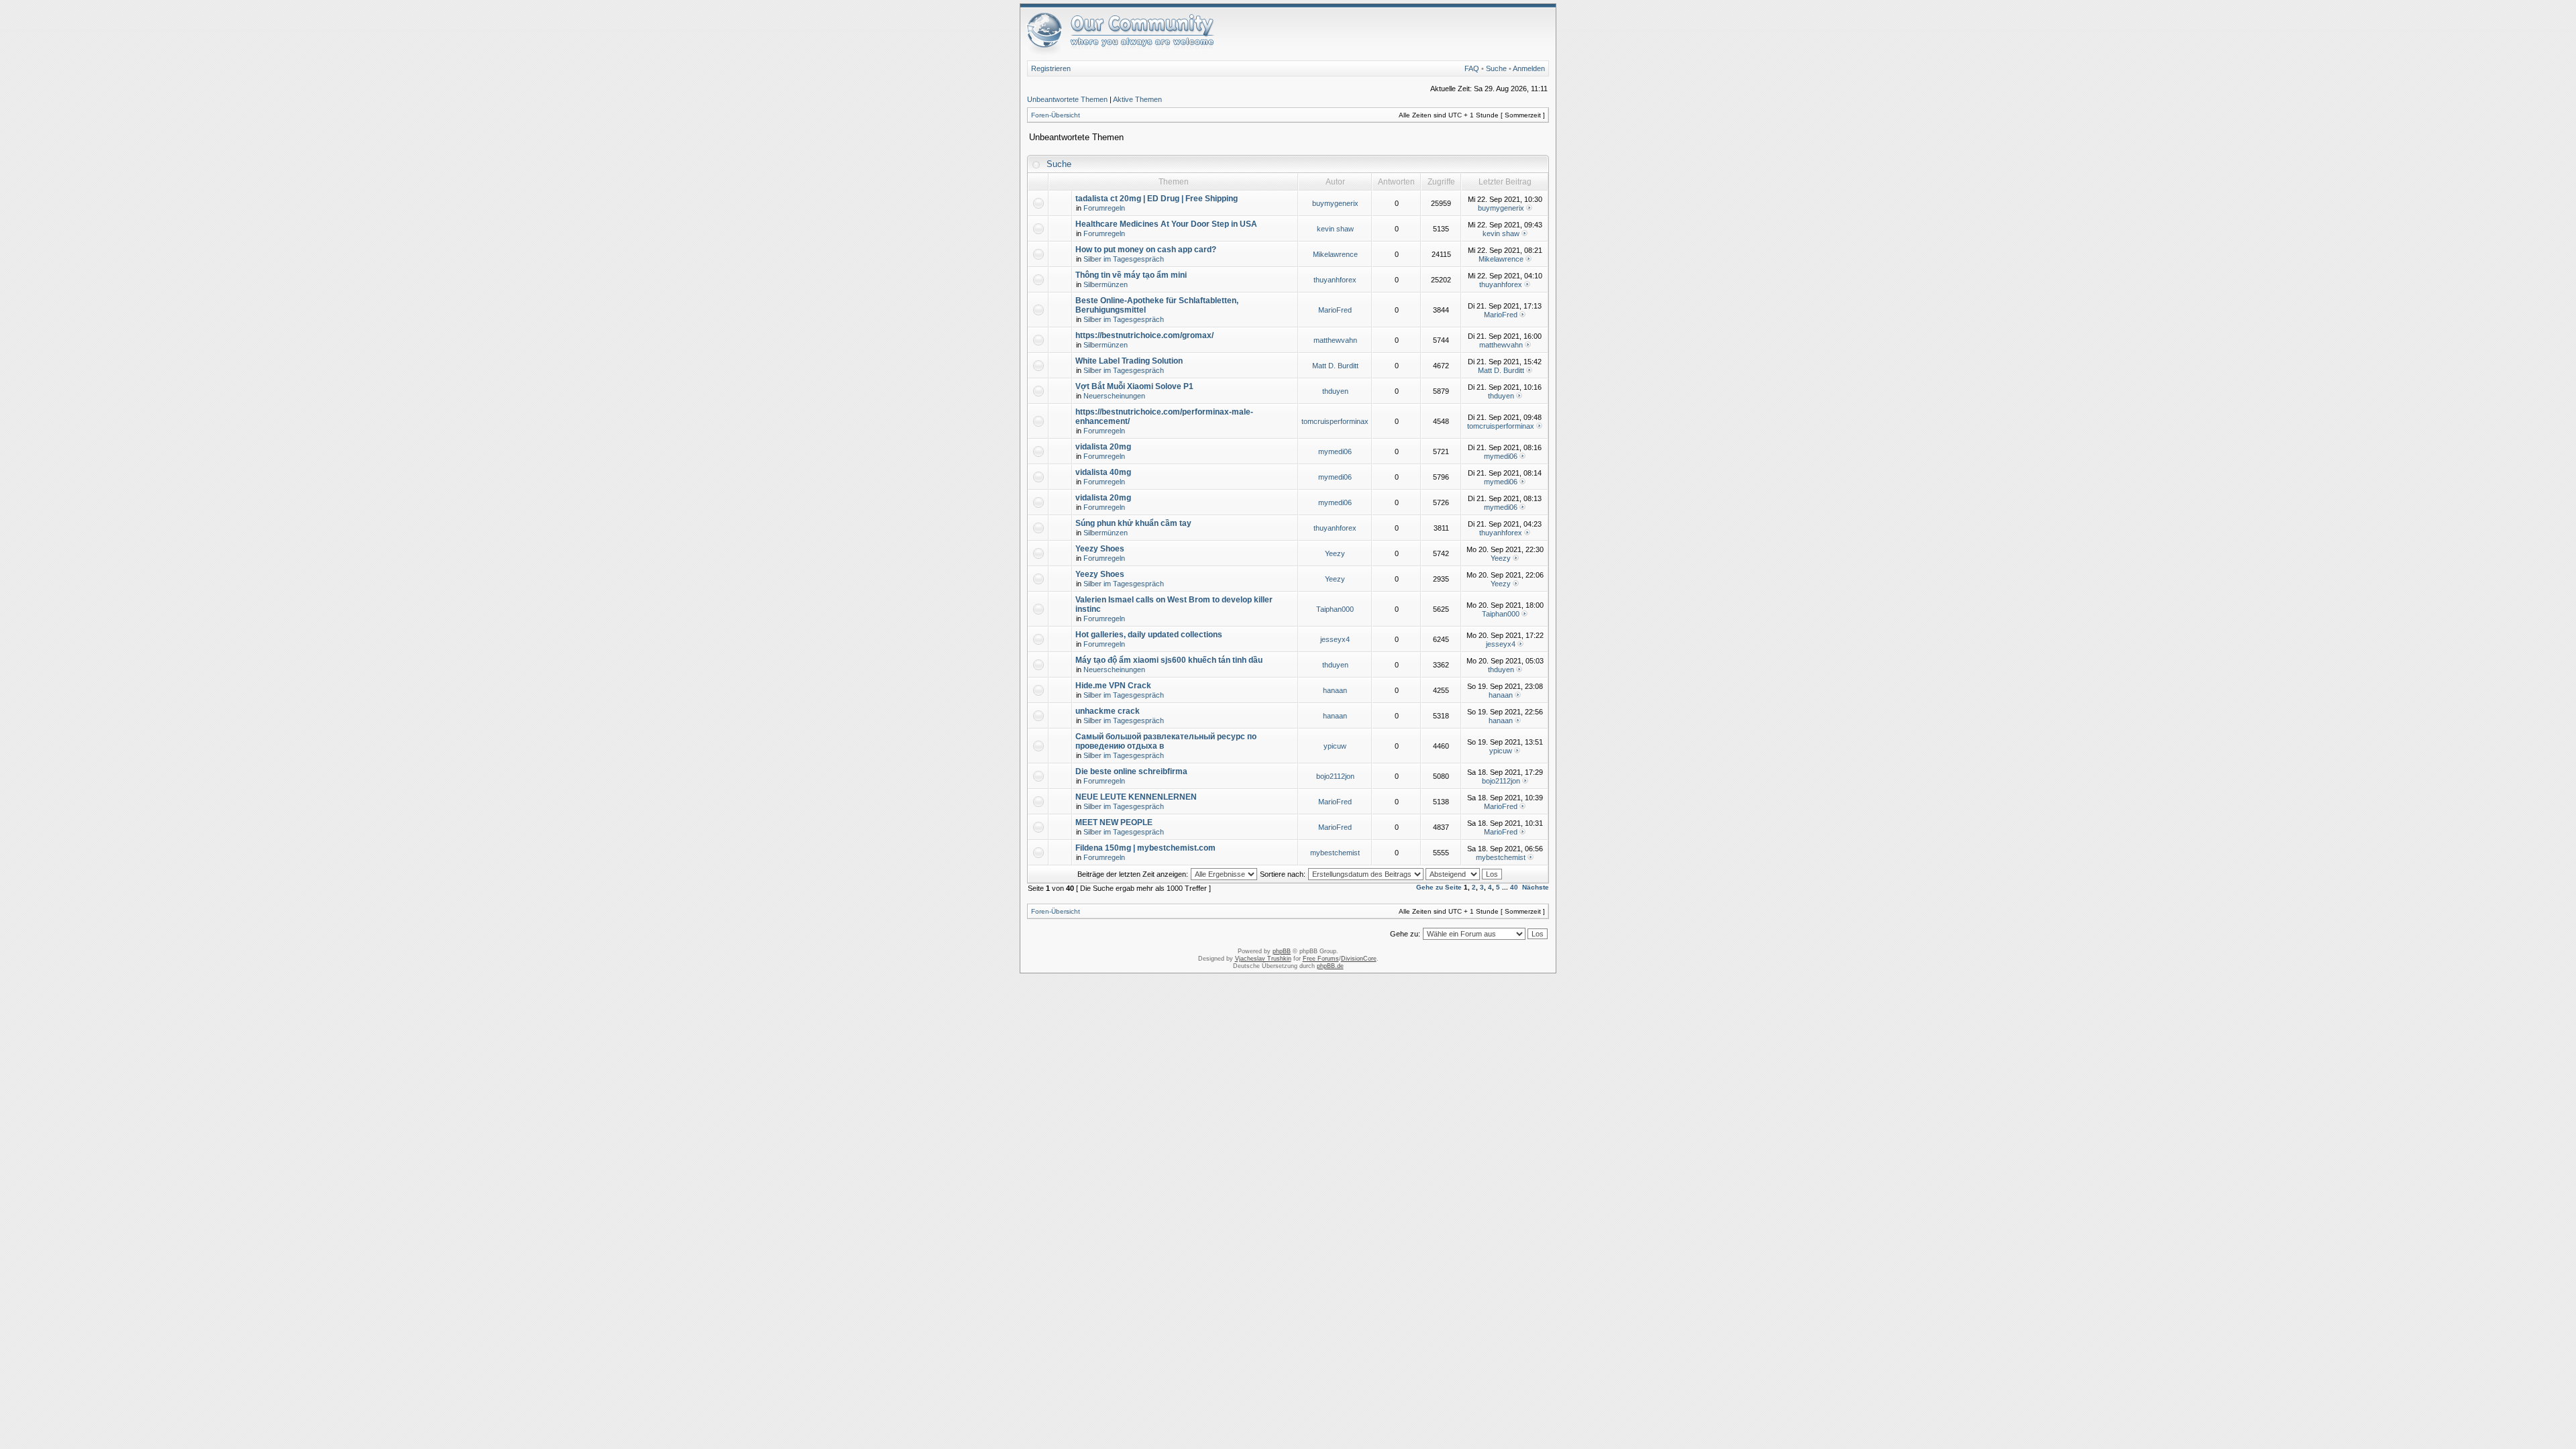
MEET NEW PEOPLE (1114, 822)
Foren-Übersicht (1056, 115)
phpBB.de (1330, 966)
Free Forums (1321, 959)
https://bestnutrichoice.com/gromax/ (1144, 335)
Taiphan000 (1335, 609)
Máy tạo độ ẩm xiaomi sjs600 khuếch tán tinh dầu (1169, 660)
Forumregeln (1104, 208)
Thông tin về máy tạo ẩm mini (1131, 275)
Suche (1496, 68)
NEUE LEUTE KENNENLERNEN (1136, 797)
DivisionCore (1359, 959)
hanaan (1335, 690)
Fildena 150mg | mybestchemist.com (1145, 848)
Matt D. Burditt (1335, 366)
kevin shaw (1335, 229)
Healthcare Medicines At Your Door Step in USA (1166, 224)
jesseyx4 (1335, 639)
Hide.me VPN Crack (1113, 686)
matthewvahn (1335, 340)
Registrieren (1051, 68)
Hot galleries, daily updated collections (1149, 635)
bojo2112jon (1335, 776)
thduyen (1335, 391)
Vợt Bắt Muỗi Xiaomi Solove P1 (1134, 386)
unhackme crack (1108, 711)
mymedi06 (1335, 451)
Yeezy (1335, 553)
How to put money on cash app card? (1146, 250)
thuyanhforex (1335, 280)
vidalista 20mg (1103, 447)
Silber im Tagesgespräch (1124, 259)
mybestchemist (1335, 853)
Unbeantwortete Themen (1067, 99)
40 (1514, 887)
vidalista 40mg (1103, 472)
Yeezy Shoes (1100, 549)
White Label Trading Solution (1129, 361)
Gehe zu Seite (1439, 887)
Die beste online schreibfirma (1131, 771)
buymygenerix (1335, 203)
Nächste (1536, 887)
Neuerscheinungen (1114, 396)
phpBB (1282, 951)
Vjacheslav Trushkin (1263, 959)
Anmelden (1529, 68)
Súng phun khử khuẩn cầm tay (1133, 523)
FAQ (1472, 68)
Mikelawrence (1335, 254)
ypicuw (1335, 746)
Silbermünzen (1106, 284)
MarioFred (1335, 310)
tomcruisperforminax (1335, 421)
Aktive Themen (1137, 99)
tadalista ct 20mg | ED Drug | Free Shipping (1157, 199)
